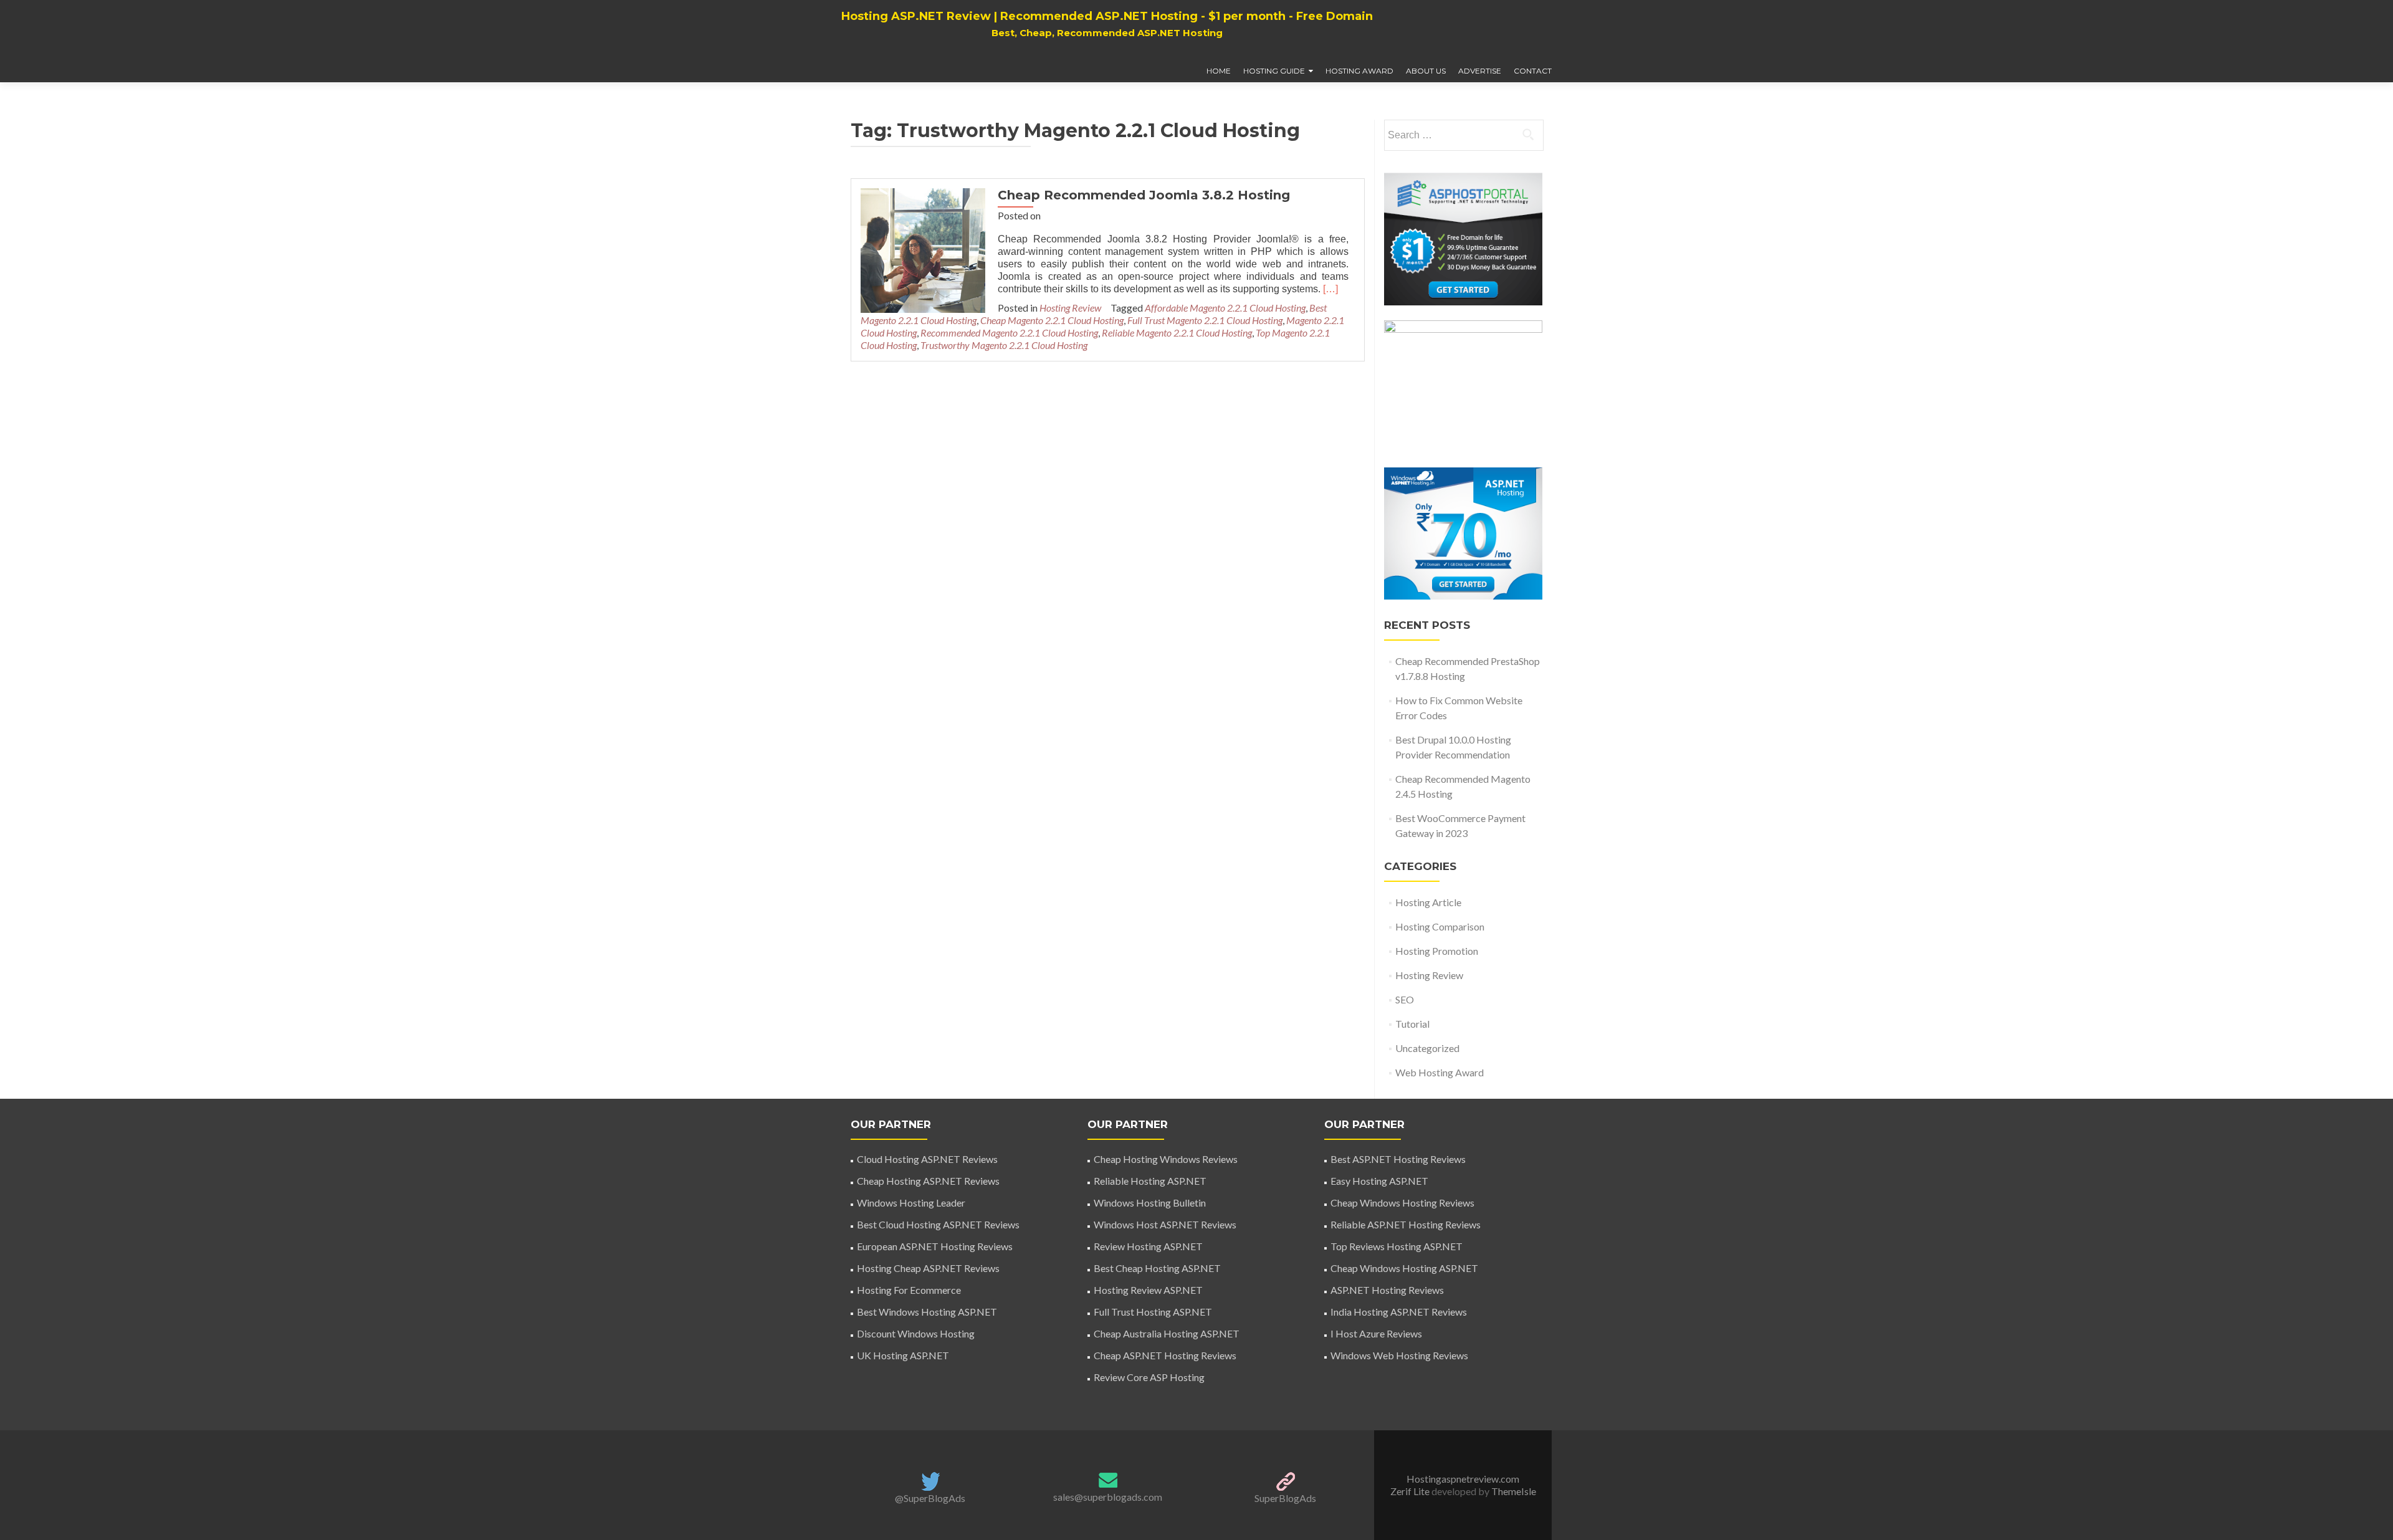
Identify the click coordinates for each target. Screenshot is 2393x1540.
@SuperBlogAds (930, 1498)
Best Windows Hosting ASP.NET (927, 1312)
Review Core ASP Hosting (1149, 1377)
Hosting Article (1428, 902)
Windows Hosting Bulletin (1150, 1203)
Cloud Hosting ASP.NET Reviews (927, 1159)
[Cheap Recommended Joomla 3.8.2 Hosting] (923, 249)
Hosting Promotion (1437, 951)
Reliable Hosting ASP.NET (1150, 1181)
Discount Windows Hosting (916, 1333)
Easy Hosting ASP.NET (1379, 1181)
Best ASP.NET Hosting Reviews (1398, 1159)
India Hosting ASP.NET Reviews (1399, 1312)
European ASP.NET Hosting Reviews (935, 1246)
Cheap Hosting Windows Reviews (1166, 1159)
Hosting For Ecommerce (909, 1290)
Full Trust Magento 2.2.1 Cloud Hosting (1205, 320)
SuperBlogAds (1285, 1498)
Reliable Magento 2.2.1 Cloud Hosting (1177, 332)
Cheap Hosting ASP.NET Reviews (928, 1181)
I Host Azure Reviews (1376, 1333)
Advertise (1480, 71)
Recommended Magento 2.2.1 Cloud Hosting (1009, 332)
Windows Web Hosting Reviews (1399, 1355)
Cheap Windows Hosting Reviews (1402, 1203)
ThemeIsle (1514, 1491)
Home (1219, 71)
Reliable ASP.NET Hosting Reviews (1406, 1224)
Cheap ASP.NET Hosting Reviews (1165, 1355)
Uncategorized (1427, 1048)
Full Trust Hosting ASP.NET (1153, 1312)
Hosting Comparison (1440, 926)
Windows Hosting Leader (911, 1203)
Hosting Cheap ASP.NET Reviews (928, 1268)
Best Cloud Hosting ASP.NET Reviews (938, 1224)
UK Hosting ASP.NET (903, 1355)
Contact (1533, 71)
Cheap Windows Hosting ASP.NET (1404, 1268)
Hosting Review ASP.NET (1148, 1290)
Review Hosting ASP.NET (1148, 1246)
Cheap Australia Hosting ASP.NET (1167, 1333)
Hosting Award (1359, 71)
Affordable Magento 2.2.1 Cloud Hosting (1225, 308)
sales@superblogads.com (1108, 1497)
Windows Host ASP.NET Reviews (1165, 1224)
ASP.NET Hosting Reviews (1387, 1290)
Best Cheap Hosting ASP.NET (1157, 1268)
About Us (1426, 71)
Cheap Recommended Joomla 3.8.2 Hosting (1144, 195)
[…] (1330, 289)
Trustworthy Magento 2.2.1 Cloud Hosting (1004, 345)
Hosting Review (1070, 308)
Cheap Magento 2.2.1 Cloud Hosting (1052, 320)
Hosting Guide (1274, 71)
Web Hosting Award (1440, 1072)
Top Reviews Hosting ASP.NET (1397, 1246)
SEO (1405, 999)
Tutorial (1412, 1024)
